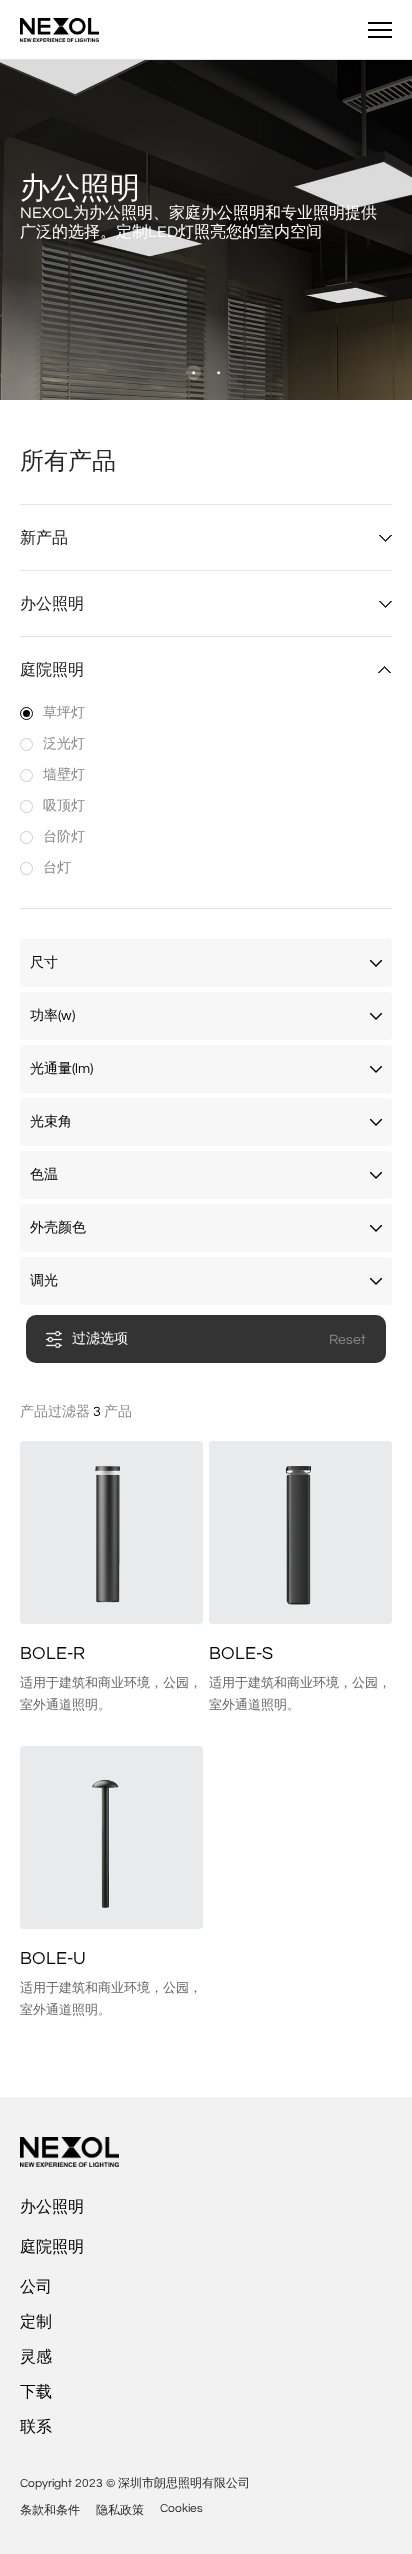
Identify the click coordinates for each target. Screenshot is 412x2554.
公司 (36, 2287)
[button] (193, 372)
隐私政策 (120, 2510)
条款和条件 (50, 2510)
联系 (36, 2427)
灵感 (36, 2357)
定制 (36, 2322)
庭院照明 (52, 2247)
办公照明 (52, 2207)
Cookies (181, 2508)
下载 (36, 2392)
